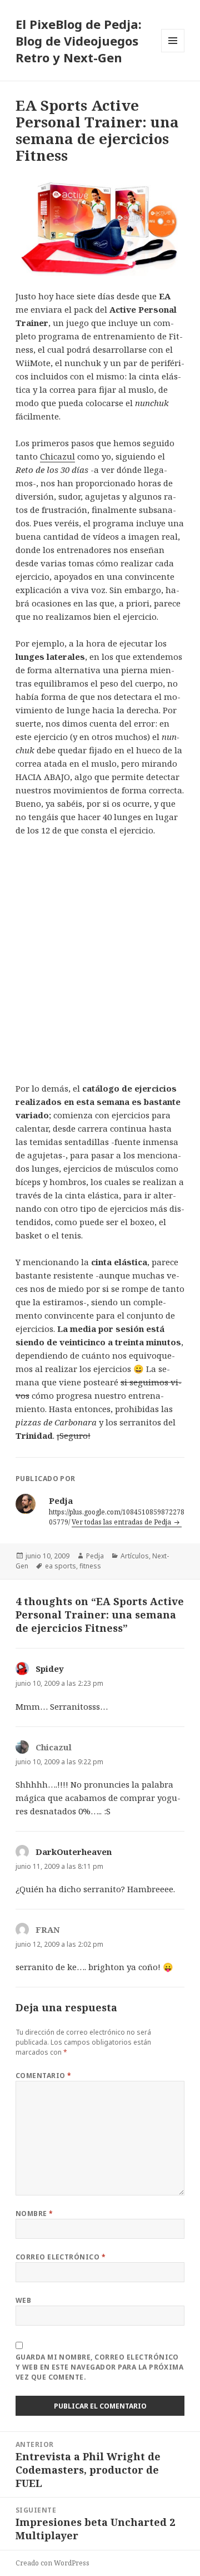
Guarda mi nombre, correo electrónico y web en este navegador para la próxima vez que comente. (100, 2367)
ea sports (61, 1566)
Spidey (50, 1669)
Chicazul (57, 456)
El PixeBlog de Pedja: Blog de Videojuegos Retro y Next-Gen (79, 41)
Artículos (135, 1556)
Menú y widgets (173, 52)
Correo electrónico (61, 2257)
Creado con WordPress (52, 2563)
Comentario (44, 2076)
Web (23, 2300)
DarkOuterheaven (74, 1852)
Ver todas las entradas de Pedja (122, 1522)
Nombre (34, 2214)
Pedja (95, 1556)
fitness (90, 1566)
